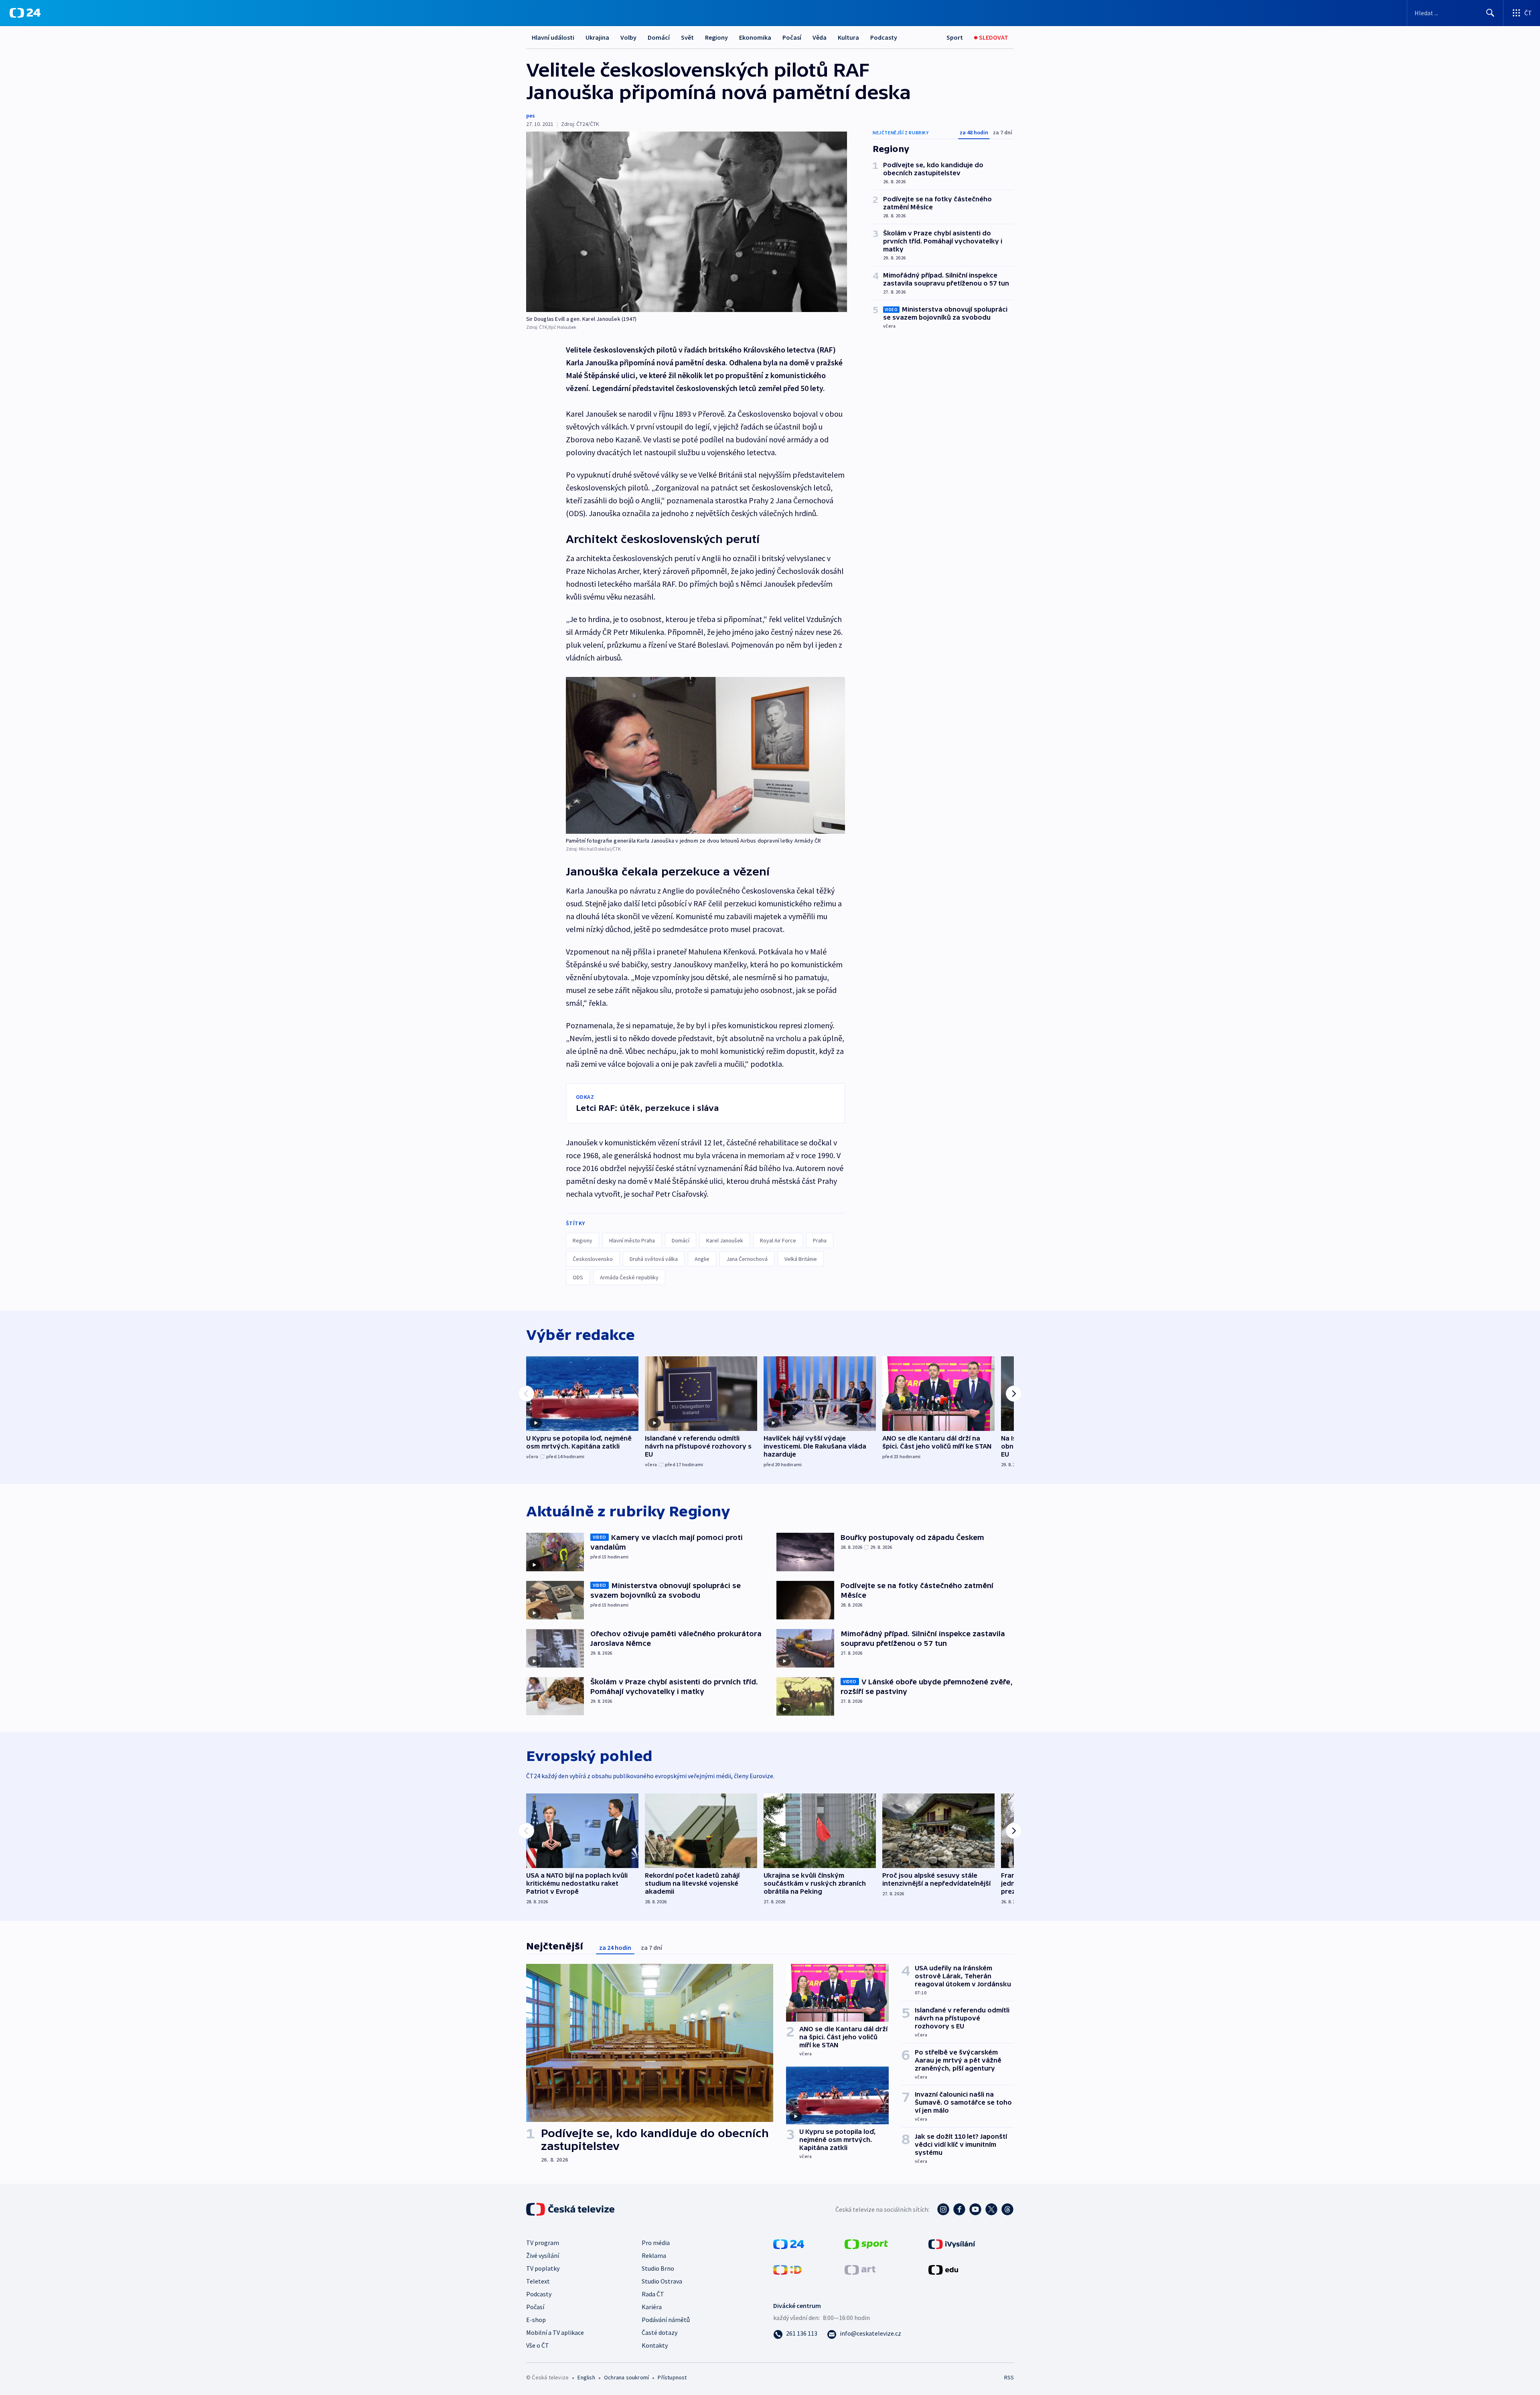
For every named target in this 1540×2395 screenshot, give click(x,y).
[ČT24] (25, 13)
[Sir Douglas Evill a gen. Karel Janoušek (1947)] (687, 222)
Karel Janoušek (725, 1240)
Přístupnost (672, 2377)
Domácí (659, 37)
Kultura (848, 37)
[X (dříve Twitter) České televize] (991, 2209)
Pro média (656, 2243)
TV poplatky (543, 2268)
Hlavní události (553, 37)
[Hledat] (1490, 13)
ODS (578, 1277)
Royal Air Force (778, 1240)
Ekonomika (755, 37)
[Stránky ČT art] (860, 2269)
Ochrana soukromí (626, 2377)
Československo (593, 1259)
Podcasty (884, 37)
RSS (1009, 2377)
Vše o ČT (538, 2345)
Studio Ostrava (662, 2281)
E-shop (536, 2320)
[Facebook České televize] (959, 2209)
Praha (820, 1240)
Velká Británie (801, 1259)
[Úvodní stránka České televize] (571, 2209)
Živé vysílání (543, 2255)
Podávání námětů (666, 2320)
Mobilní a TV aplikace (555, 2332)
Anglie (702, 1259)
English (586, 2377)
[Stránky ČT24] (789, 2243)
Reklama (654, 2255)
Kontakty (655, 2345)
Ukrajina (597, 37)
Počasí (792, 37)
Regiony (716, 37)
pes (531, 115)
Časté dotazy (660, 2332)
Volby (628, 37)
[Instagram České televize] (943, 2209)
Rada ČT (653, 2294)
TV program (543, 2243)
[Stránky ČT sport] (866, 2243)
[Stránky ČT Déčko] (787, 2269)
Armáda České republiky (629, 1277)
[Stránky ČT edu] (943, 2269)
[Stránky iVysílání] (952, 2243)
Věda (820, 37)
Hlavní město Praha (632, 1240)
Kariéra (652, 2307)
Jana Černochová (747, 1259)
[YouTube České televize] (975, 2209)
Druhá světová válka (654, 1259)
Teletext (538, 2281)
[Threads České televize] (1007, 2209)
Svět (687, 37)
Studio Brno (658, 2268)
